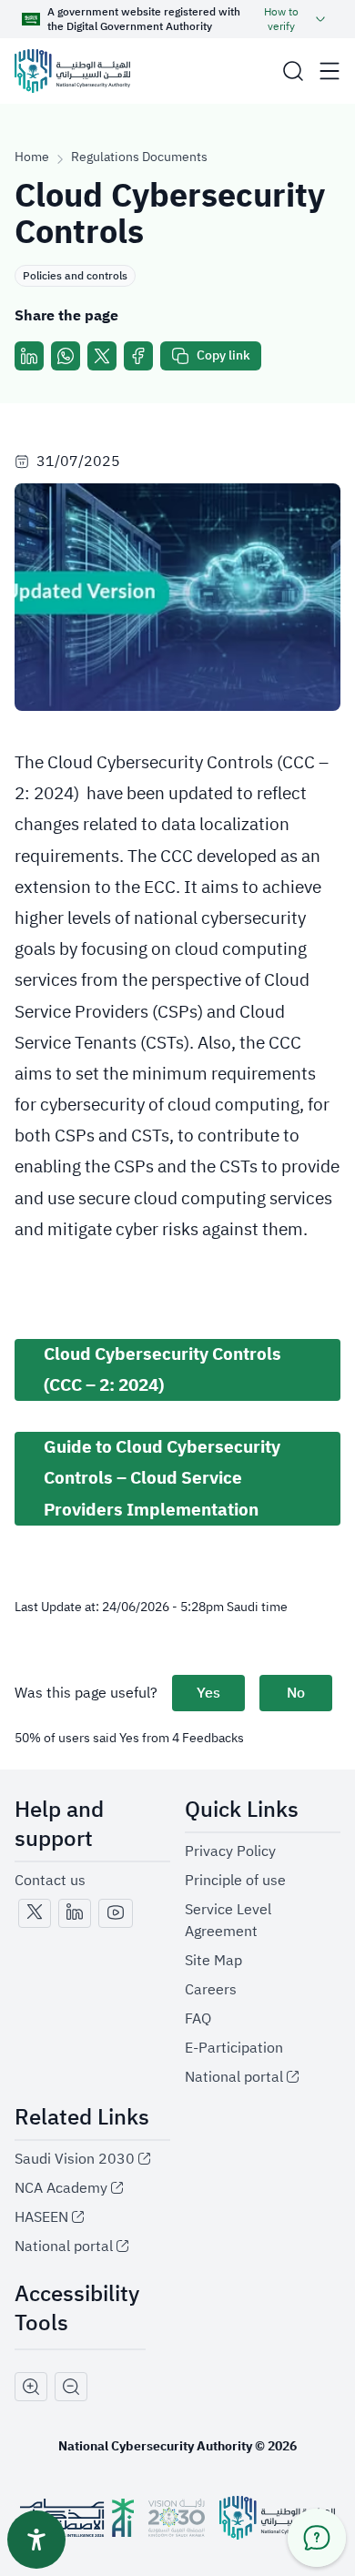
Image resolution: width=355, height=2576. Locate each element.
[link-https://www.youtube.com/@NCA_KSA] (116, 1913)
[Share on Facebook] (138, 356)
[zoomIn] (31, 2387)
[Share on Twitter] (102, 356)
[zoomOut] (71, 2387)
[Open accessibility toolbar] (36, 2540)
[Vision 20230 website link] (177, 2518)
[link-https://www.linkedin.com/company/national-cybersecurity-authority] (75, 1913)
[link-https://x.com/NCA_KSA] (35, 1913)
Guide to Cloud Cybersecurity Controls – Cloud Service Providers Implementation (162, 1478)
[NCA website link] (277, 2518)
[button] (293, 71)
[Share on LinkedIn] (29, 356)
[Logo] (72, 71)
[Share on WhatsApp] (66, 356)
